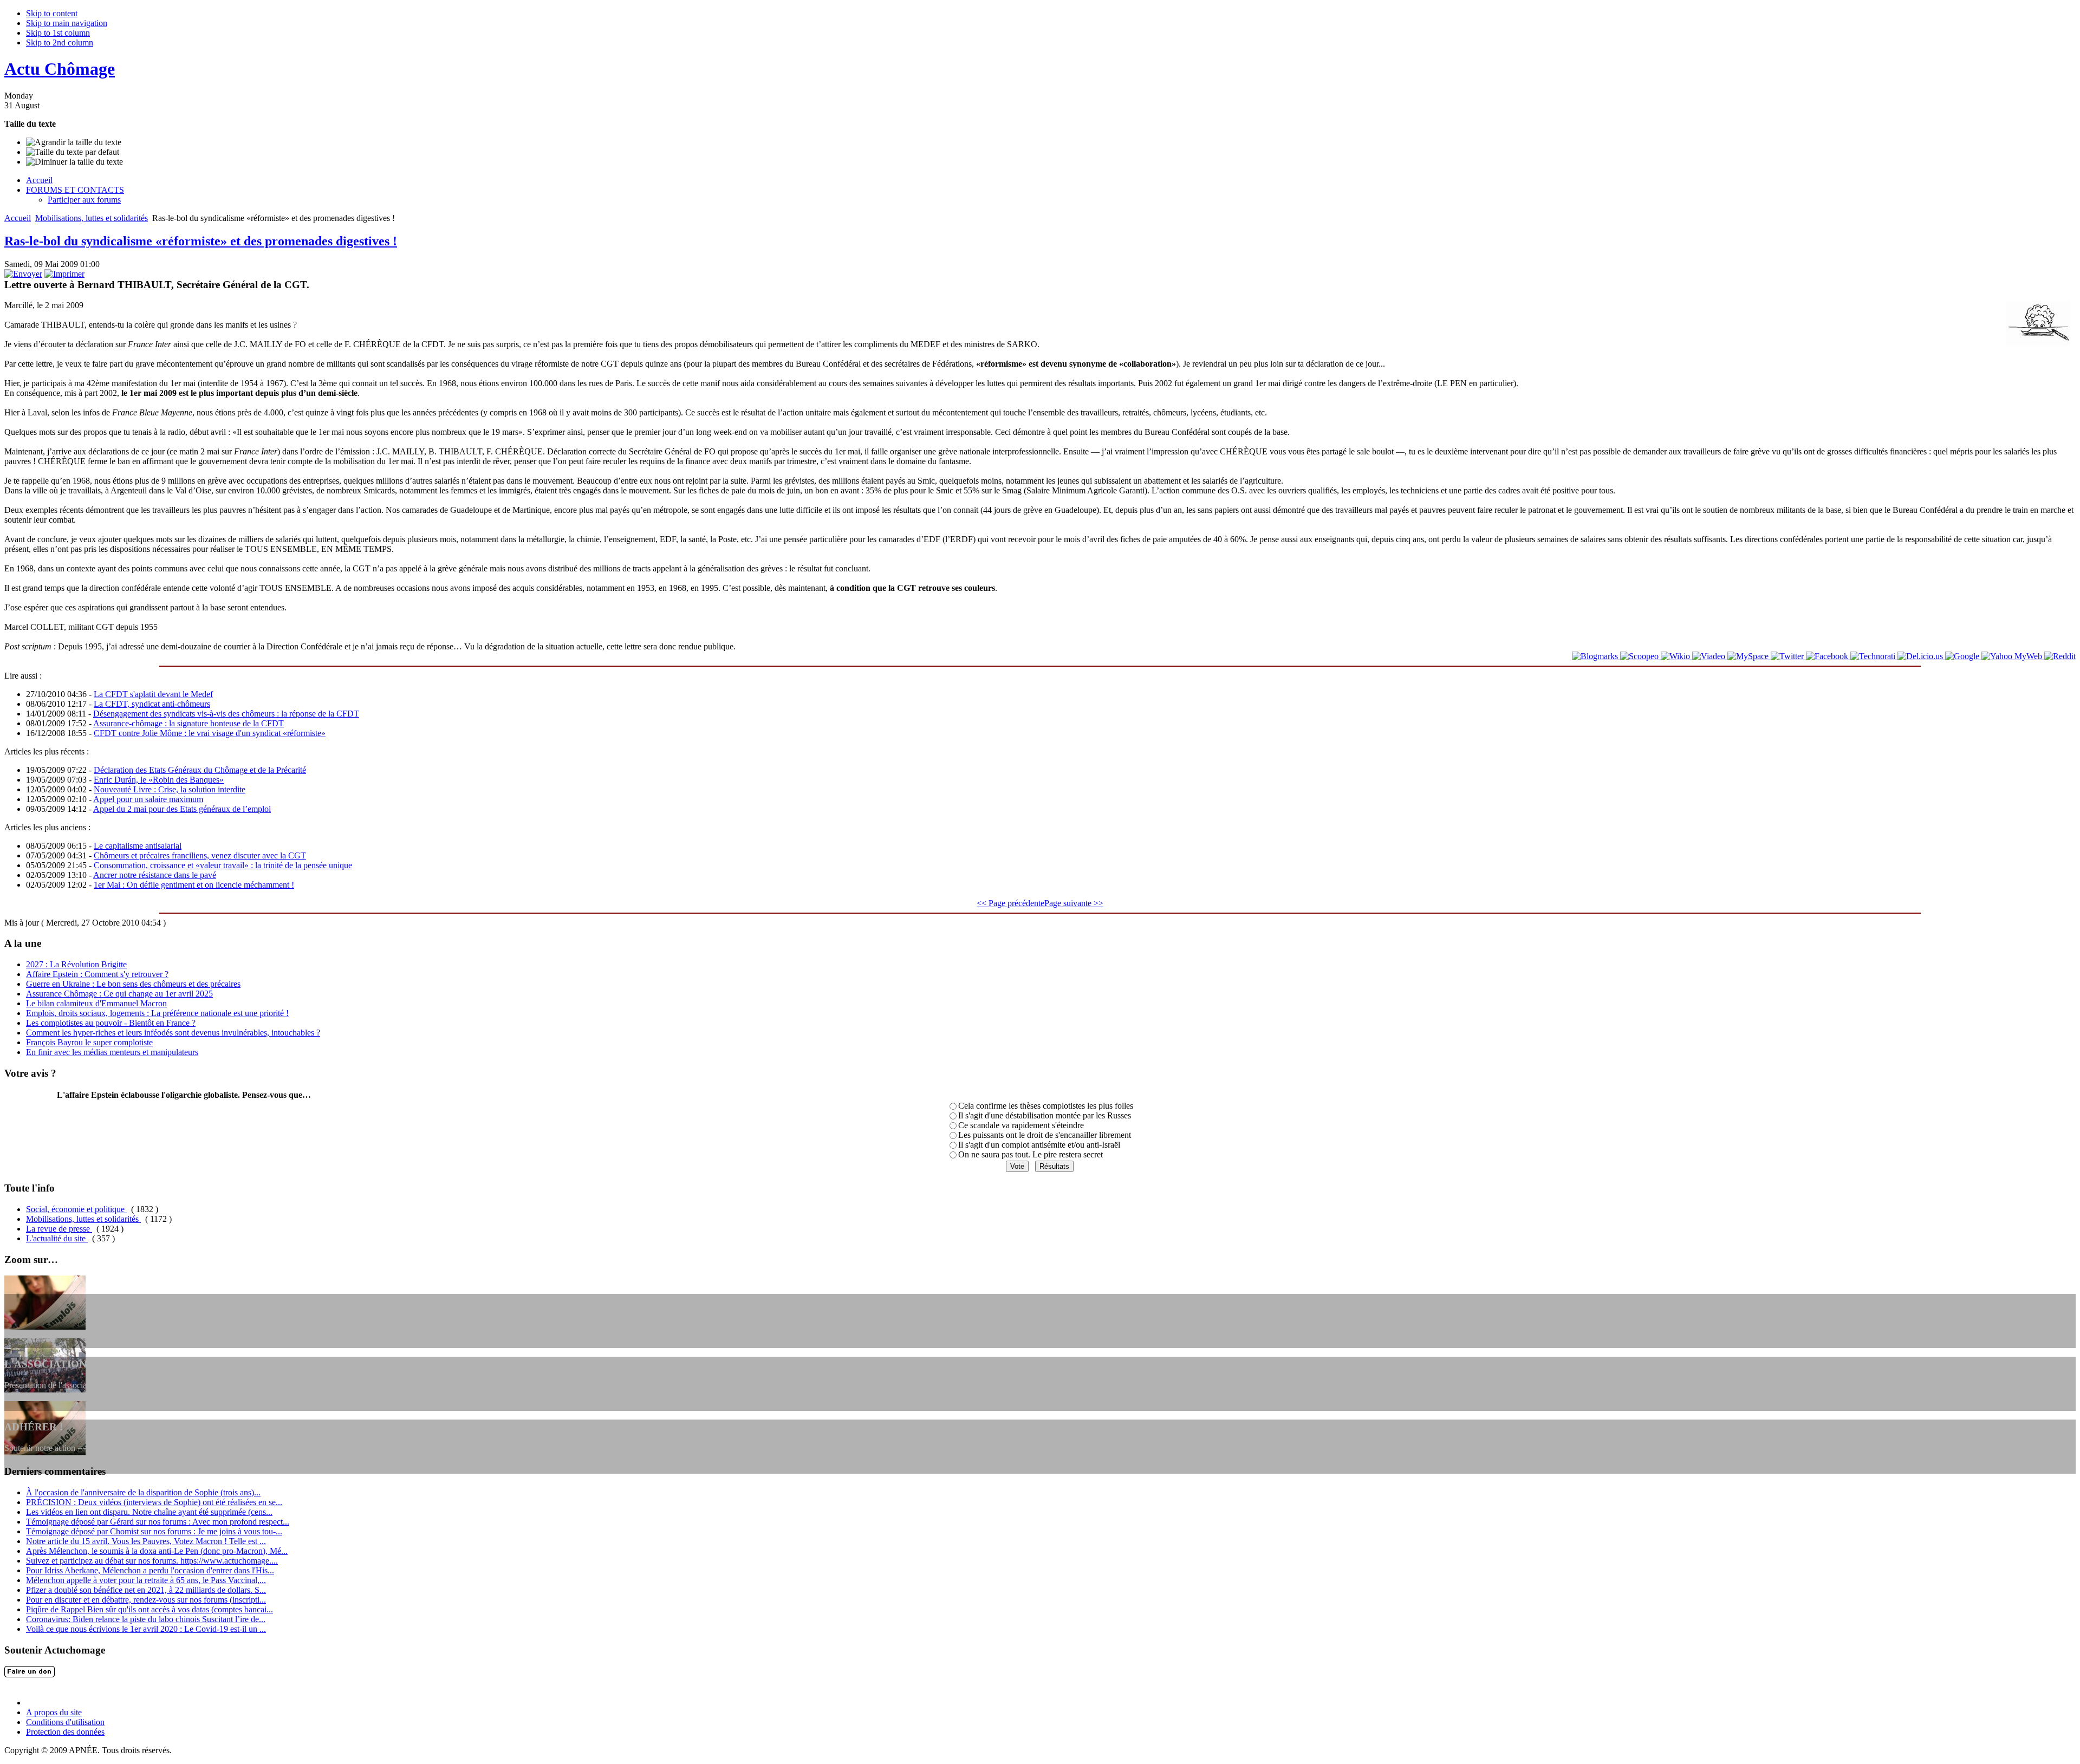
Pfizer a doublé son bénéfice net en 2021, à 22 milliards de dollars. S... (146, 1590)
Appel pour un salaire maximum (148, 799)
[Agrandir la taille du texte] (74, 142)
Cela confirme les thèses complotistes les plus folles (1046, 1106)
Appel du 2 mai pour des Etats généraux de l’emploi (182, 809)
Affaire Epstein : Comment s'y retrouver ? (97, 974)
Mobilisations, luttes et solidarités (92, 218)
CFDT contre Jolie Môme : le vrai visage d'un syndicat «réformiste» (210, 733)
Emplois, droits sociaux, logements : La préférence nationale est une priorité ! (157, 1013)
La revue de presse (59, 1229)
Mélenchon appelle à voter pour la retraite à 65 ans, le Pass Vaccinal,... (146, 1580)
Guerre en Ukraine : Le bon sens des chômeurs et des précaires (133, 984)
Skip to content (52, 13)
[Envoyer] (23, 274)
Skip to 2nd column (60, 43)
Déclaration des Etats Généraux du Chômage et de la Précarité (200, 770)
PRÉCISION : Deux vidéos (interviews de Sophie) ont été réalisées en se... (154, 1502)
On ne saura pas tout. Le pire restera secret (1031, 1154)
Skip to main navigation (67, 23)
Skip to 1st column (58, 33)
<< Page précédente (1010, 903)
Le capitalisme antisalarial (138, 846)
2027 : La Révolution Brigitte (76, 964)
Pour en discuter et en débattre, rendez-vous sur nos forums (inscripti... (146, 1600)
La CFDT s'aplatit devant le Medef (153, 694)
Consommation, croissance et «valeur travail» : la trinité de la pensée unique (223, 865)
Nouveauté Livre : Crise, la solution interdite (170, 789)
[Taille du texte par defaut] (73, 152)
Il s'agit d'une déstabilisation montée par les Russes (1045, 1115)
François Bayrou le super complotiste (89, 1042)
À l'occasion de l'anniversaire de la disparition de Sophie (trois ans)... (143, 1492)
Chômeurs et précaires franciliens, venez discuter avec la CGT (200, 855)
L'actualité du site (57, 1238)
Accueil (18, 218)
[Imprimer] (64, 274)
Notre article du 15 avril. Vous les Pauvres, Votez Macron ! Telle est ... (146, 1541)
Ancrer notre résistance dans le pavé (155, 875)
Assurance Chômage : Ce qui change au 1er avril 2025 (119, 994)
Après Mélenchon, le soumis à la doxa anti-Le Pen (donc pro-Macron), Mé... (157, 1551)
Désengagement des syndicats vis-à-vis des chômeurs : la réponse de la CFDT (226, 714)
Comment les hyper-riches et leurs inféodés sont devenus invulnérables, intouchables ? (173, 1033)
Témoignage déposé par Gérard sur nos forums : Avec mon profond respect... (158, 1522)
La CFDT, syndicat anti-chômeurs (152, 704)
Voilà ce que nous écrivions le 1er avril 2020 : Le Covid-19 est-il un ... (146, 1629)
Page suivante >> (1074, 903)
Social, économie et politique (76, 1209)
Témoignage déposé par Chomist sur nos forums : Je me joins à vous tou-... (154, 1531)
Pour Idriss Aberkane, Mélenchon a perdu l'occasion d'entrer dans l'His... (150, 1570)
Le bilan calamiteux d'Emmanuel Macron (96, 1003)
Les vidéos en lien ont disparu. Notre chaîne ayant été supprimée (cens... (149, 1512)
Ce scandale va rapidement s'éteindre (1021, 1125)
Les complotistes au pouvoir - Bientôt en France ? (111, 1023)
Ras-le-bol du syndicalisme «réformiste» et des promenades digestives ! (201, 241)
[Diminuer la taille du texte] (74, 162)
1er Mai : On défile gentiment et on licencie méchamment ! (194, 885)
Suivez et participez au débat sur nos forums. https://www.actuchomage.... (152, 1561)
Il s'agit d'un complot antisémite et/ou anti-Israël (1039, 1145)
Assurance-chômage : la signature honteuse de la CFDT (188, 723)
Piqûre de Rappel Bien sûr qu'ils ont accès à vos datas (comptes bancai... (149, 1609)
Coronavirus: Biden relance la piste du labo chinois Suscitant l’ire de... (146, 1619)
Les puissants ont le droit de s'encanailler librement (1045, 1135)
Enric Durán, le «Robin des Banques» (159, 780)
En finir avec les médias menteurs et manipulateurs (112, 1052)
